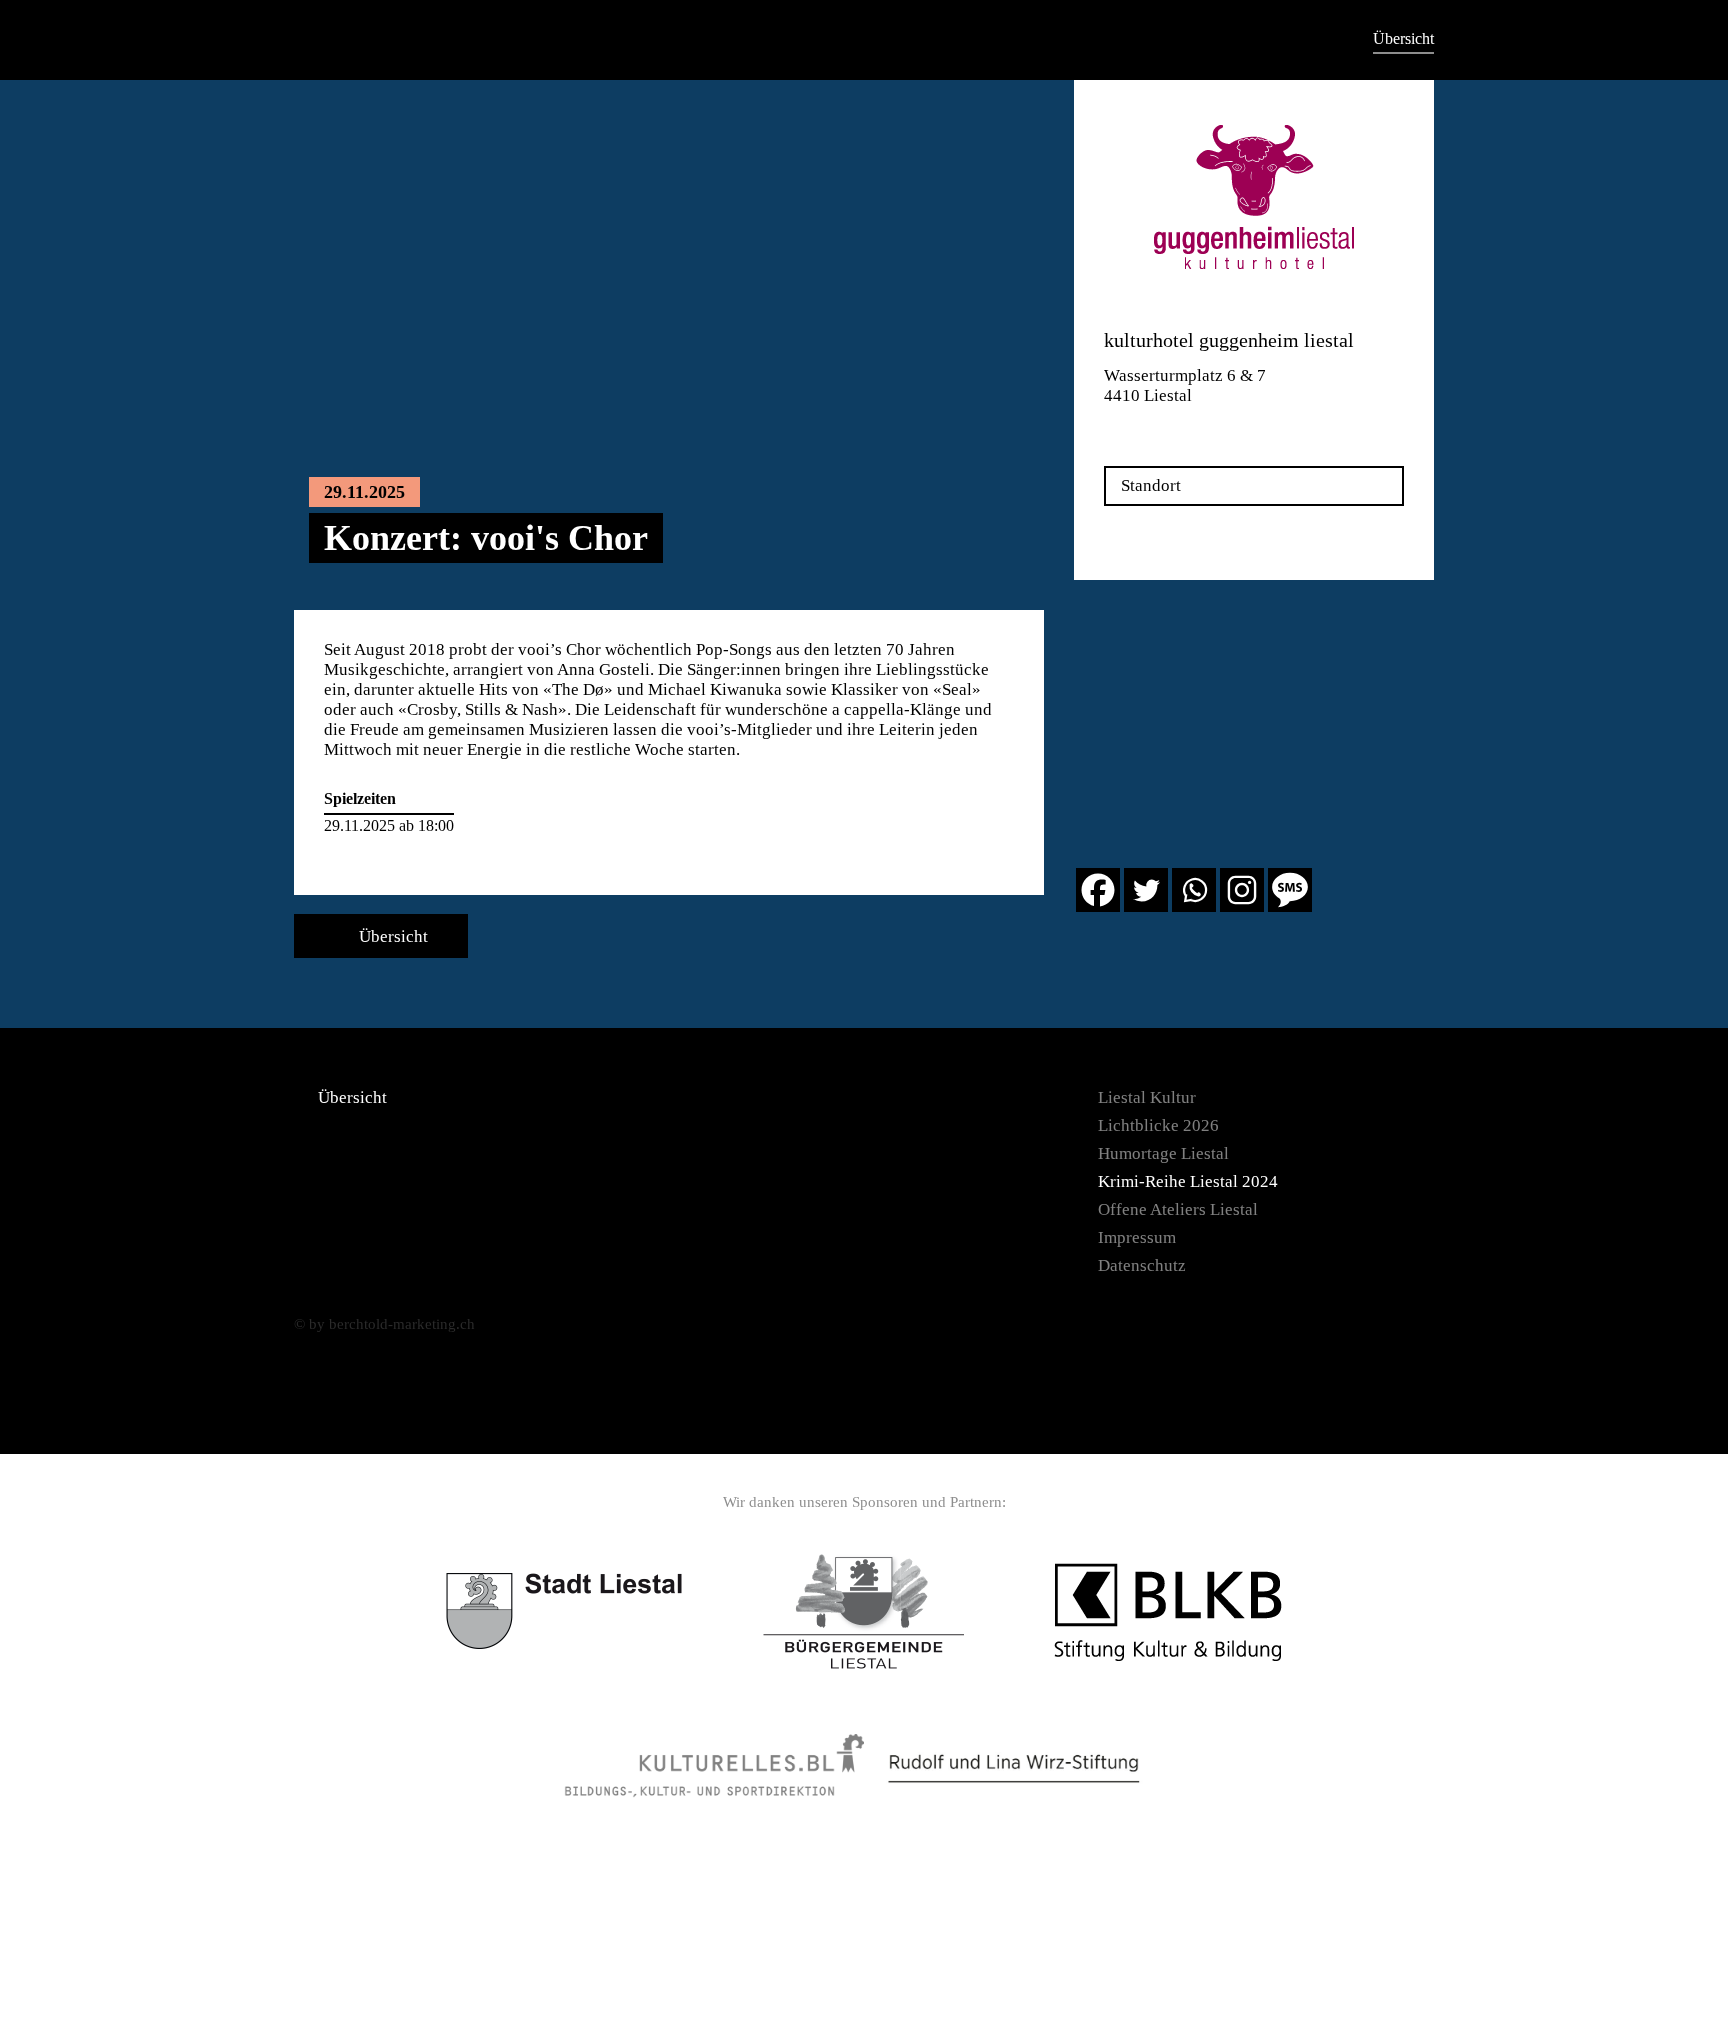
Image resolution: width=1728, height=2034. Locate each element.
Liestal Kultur (1147, 1097)
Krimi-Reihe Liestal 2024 (1188, 1181)
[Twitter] (1146, 890)
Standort (1151, 485)
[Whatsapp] (1194, 890)
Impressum (1137, 1237)
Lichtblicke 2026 (1158, 1125)
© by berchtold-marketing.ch (384, 1324)
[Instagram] (1242, 890)
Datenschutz (1142, 1265)
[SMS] (1290, 890)
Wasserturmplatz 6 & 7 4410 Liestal (1185, 385)
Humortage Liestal (1163, 1153)
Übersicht (1403, 38)
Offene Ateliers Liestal (1178, 1209)
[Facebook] (1098, 890)
